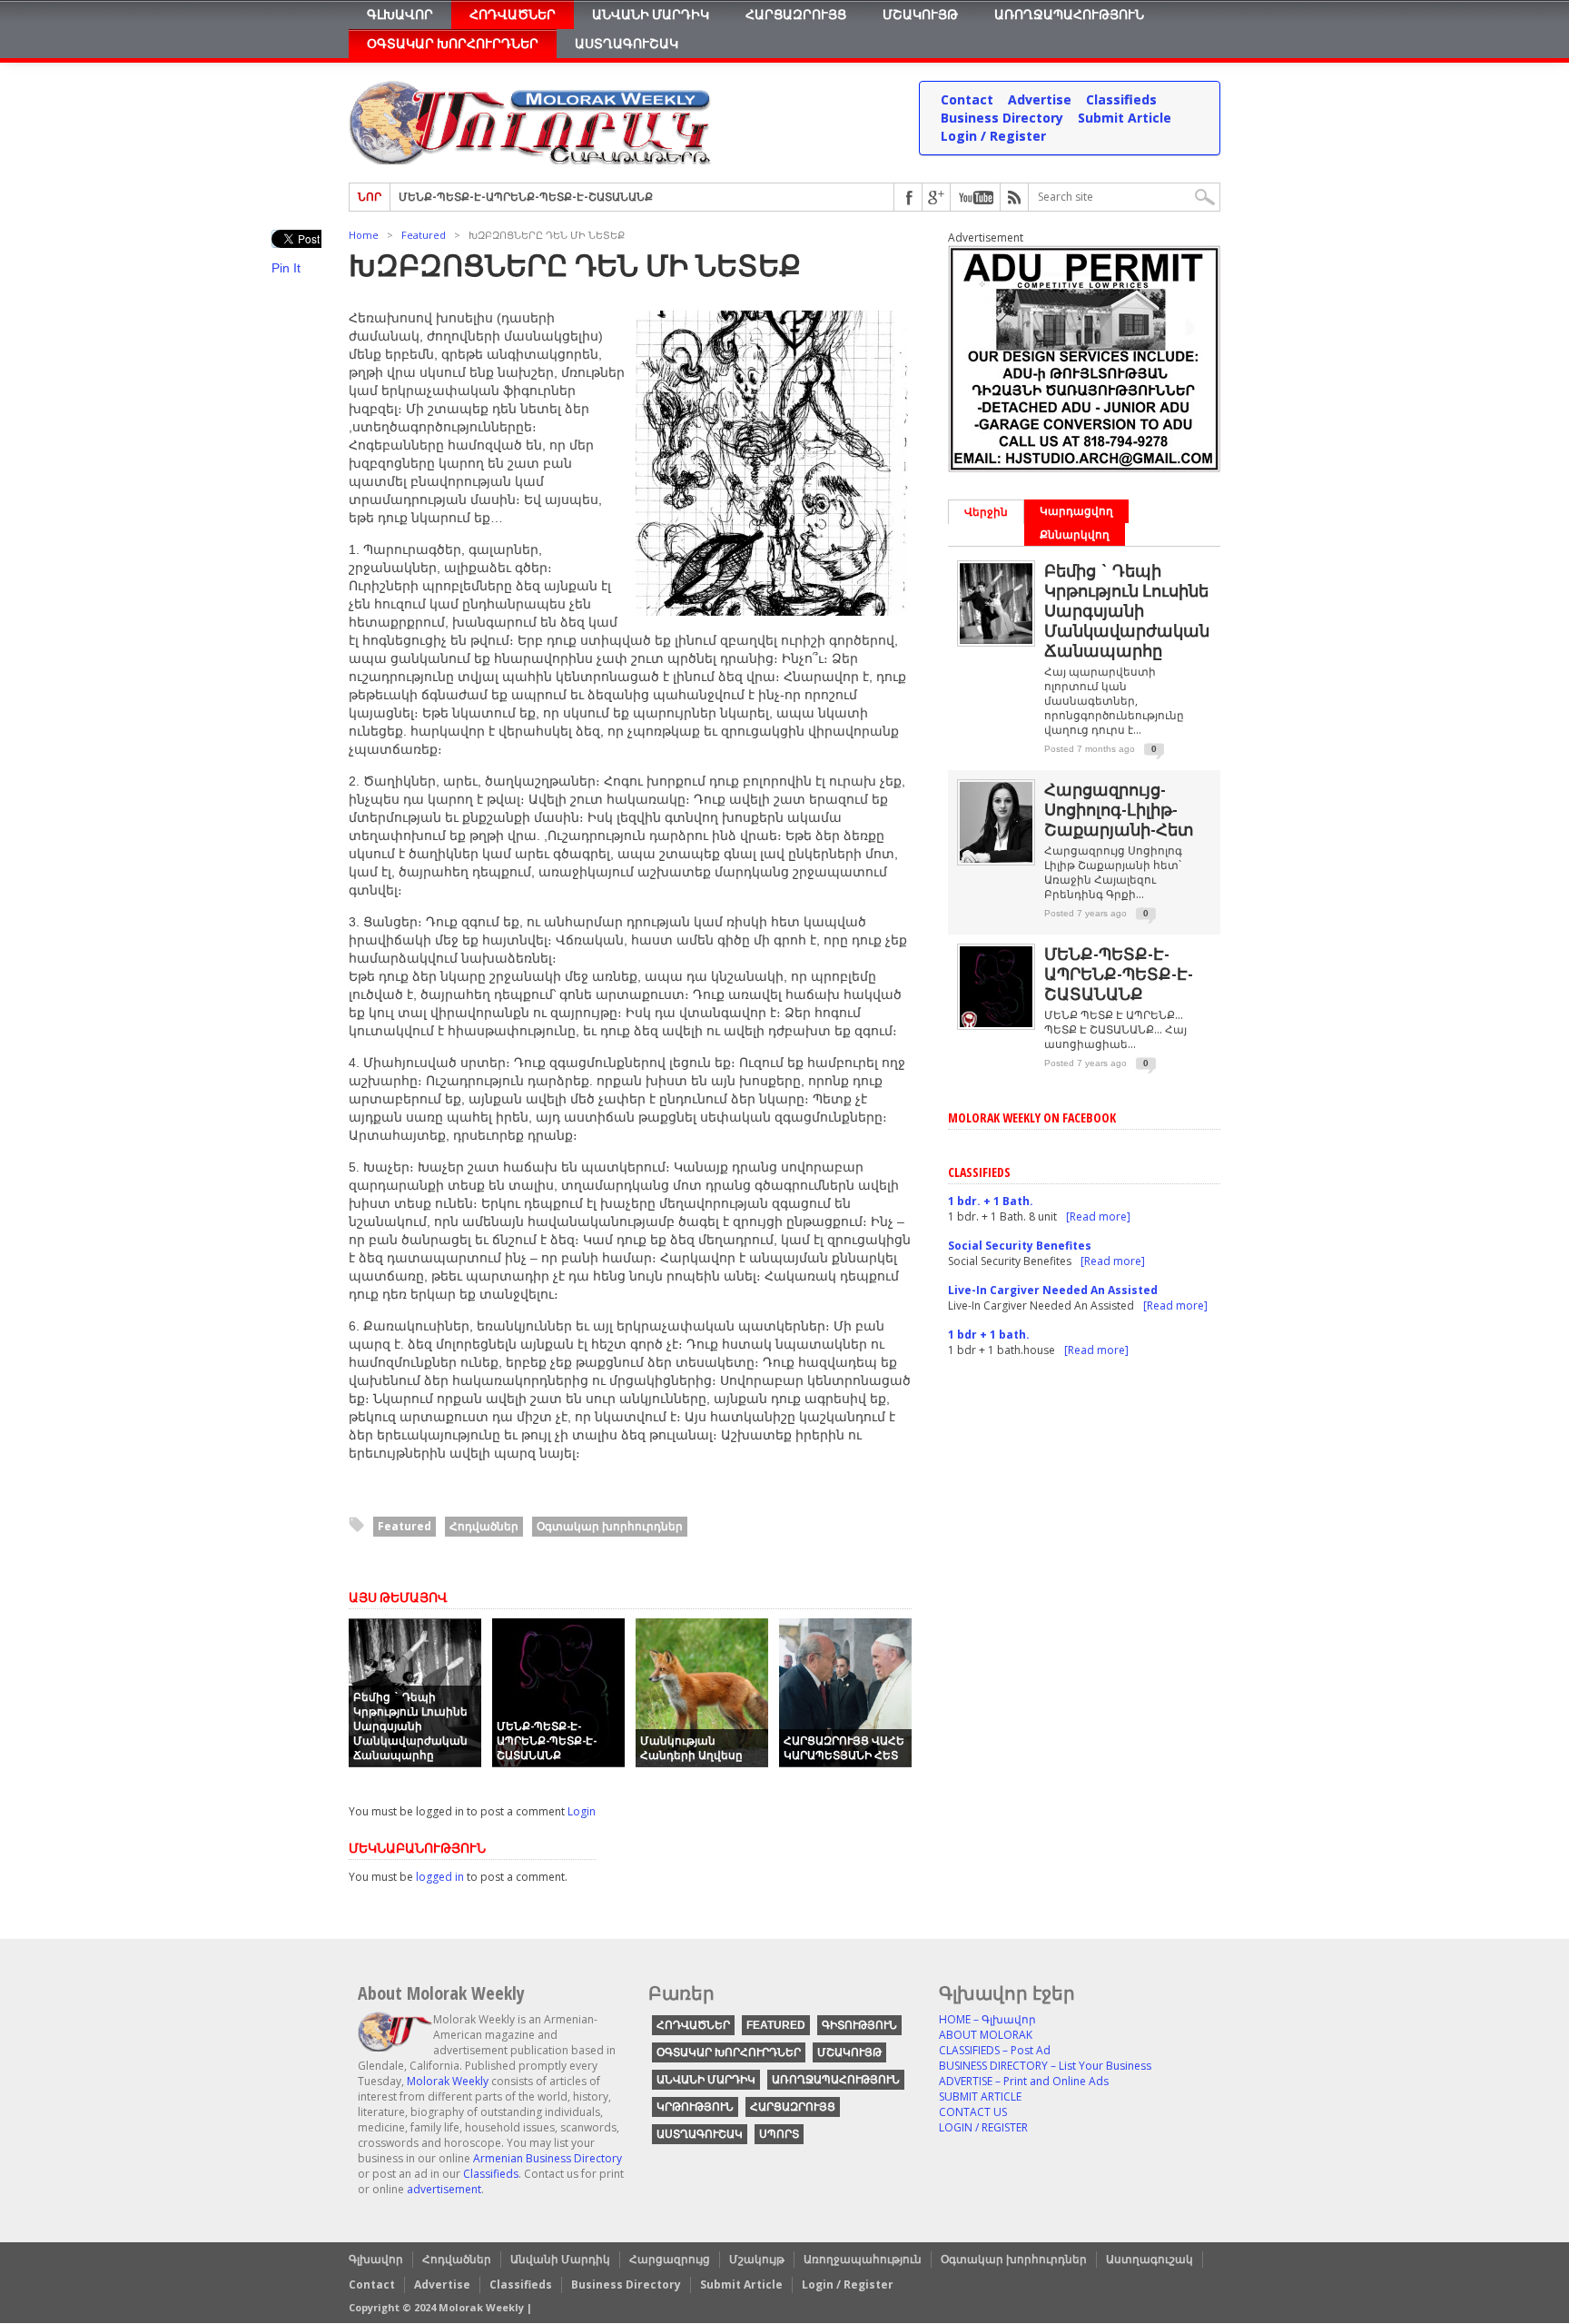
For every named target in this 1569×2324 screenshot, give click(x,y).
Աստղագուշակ (627, 43)
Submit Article (1125, 118)
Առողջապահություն (1069, 14)
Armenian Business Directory (548, 2158)
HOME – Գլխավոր (987, 2019)
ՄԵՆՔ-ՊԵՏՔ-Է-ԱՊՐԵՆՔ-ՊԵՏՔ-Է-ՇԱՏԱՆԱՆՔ (547, 1741)
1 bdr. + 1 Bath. (991, 1201)
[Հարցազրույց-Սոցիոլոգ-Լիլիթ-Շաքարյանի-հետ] (996, 859)
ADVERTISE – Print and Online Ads (1024, 2081)
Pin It (286, 268)
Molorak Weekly (448, 2081)
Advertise (1040, 99)
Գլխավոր (400, 14)
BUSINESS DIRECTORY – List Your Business (1045, 2066)
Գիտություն (859, 2025)
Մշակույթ (920, 14)
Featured (424, 235)
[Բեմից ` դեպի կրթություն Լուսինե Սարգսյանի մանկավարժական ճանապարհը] (996, 640)
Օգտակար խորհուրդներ (453, 43)
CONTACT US (973, 2112)
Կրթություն (695, 2107)
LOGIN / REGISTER (983, 2127)
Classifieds (1121, 99)
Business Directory (1002, 118)
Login (582, 1811)
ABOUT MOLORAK (986, 2035)
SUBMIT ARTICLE (980, 2097)
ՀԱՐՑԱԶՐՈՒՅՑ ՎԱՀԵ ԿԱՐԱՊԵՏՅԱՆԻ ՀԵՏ (518, 202)
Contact (967, 99)
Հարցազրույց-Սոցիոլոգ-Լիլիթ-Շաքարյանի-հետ (1119, 809)
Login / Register (993, 136)
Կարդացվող (1076, 511)
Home (364, 235)
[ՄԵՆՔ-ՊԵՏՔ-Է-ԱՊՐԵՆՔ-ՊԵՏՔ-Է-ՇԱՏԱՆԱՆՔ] (996, 1023)
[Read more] (1098, 1216)
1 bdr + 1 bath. (989, 1335)
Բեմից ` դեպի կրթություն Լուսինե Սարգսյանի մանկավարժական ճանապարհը (410, 1726)
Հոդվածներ (513, 14)
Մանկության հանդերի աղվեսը (691, 1748)
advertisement (444, 2189)
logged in (440, 1877)
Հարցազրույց (796, 14)
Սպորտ (779, 2134)
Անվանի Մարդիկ (651, 14)
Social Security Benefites (1020, 1246)
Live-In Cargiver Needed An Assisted (1053, 1290)
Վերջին (986, 512)
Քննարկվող (1075, 534)
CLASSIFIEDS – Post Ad (995, 2050)
